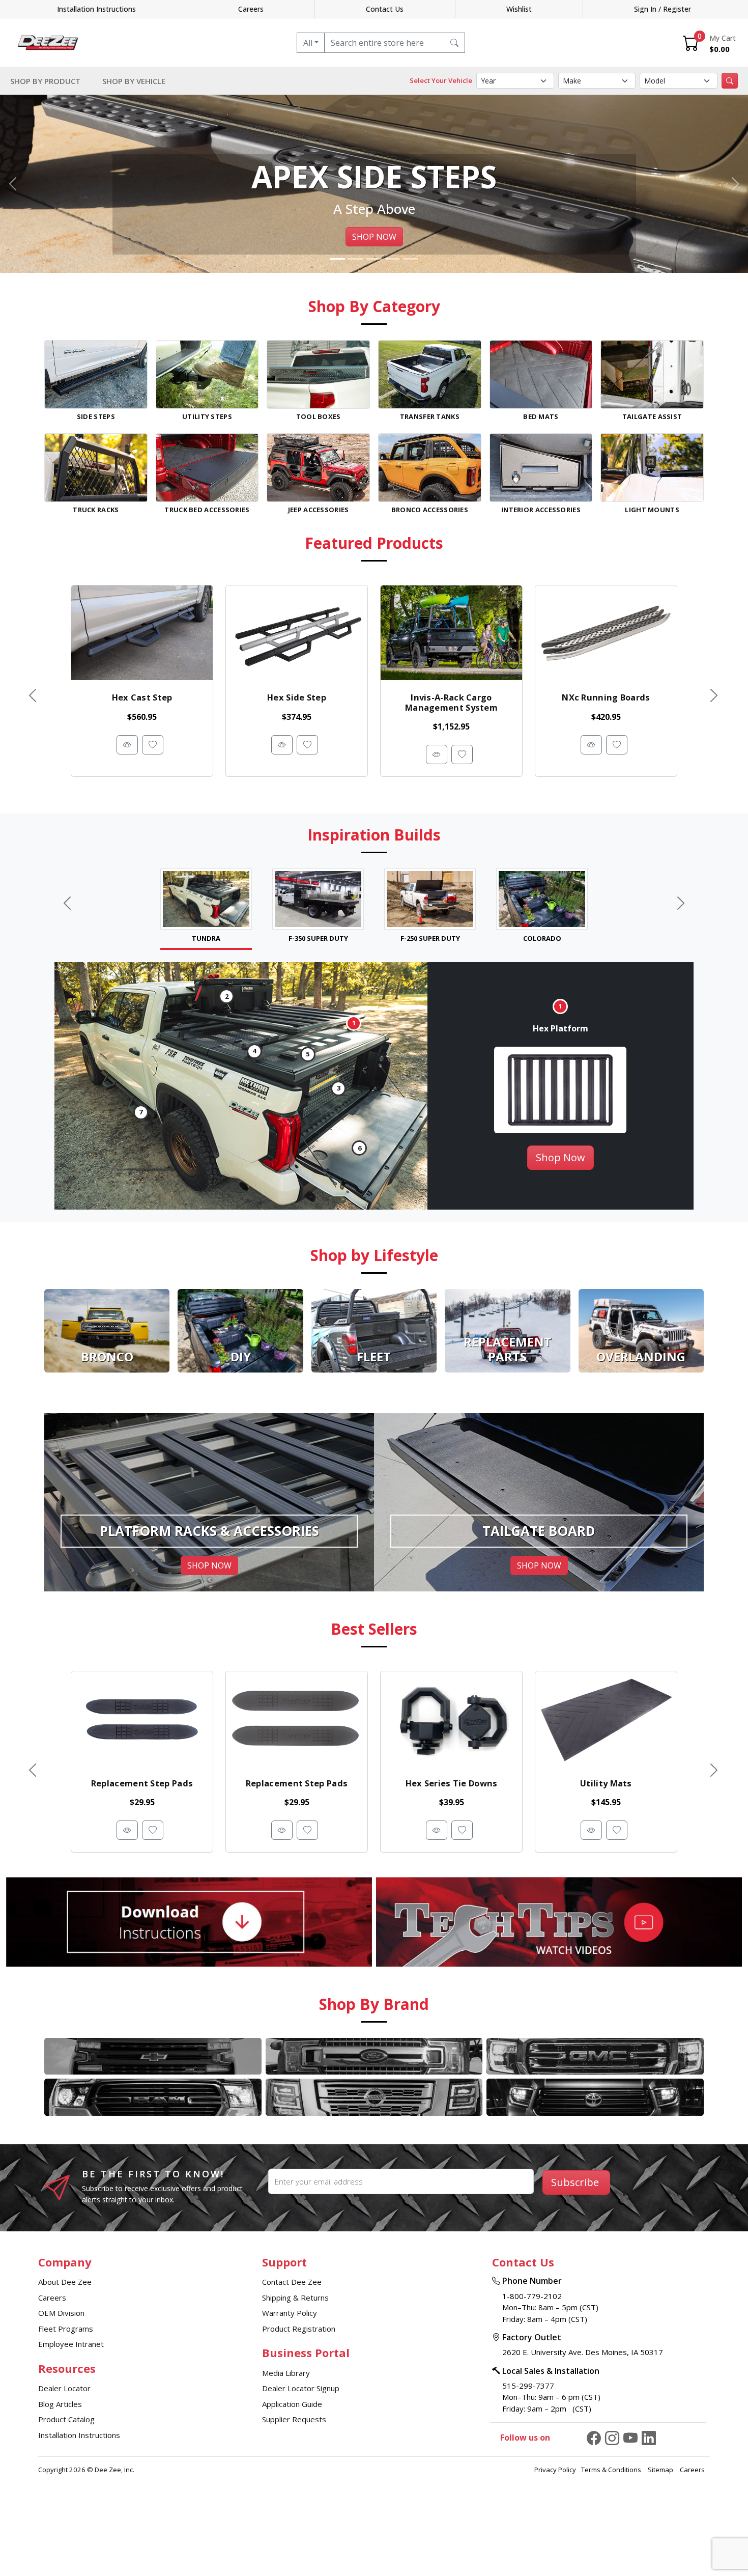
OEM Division (61, 2313)
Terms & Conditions (612, 2470)
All (308, 43)
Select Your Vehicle (441, 80)
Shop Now (560, 1157)
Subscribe (575, 2182)
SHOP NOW (374, 237)
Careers (251, 9)
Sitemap (661, 2470)
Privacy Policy (555, 2470)
